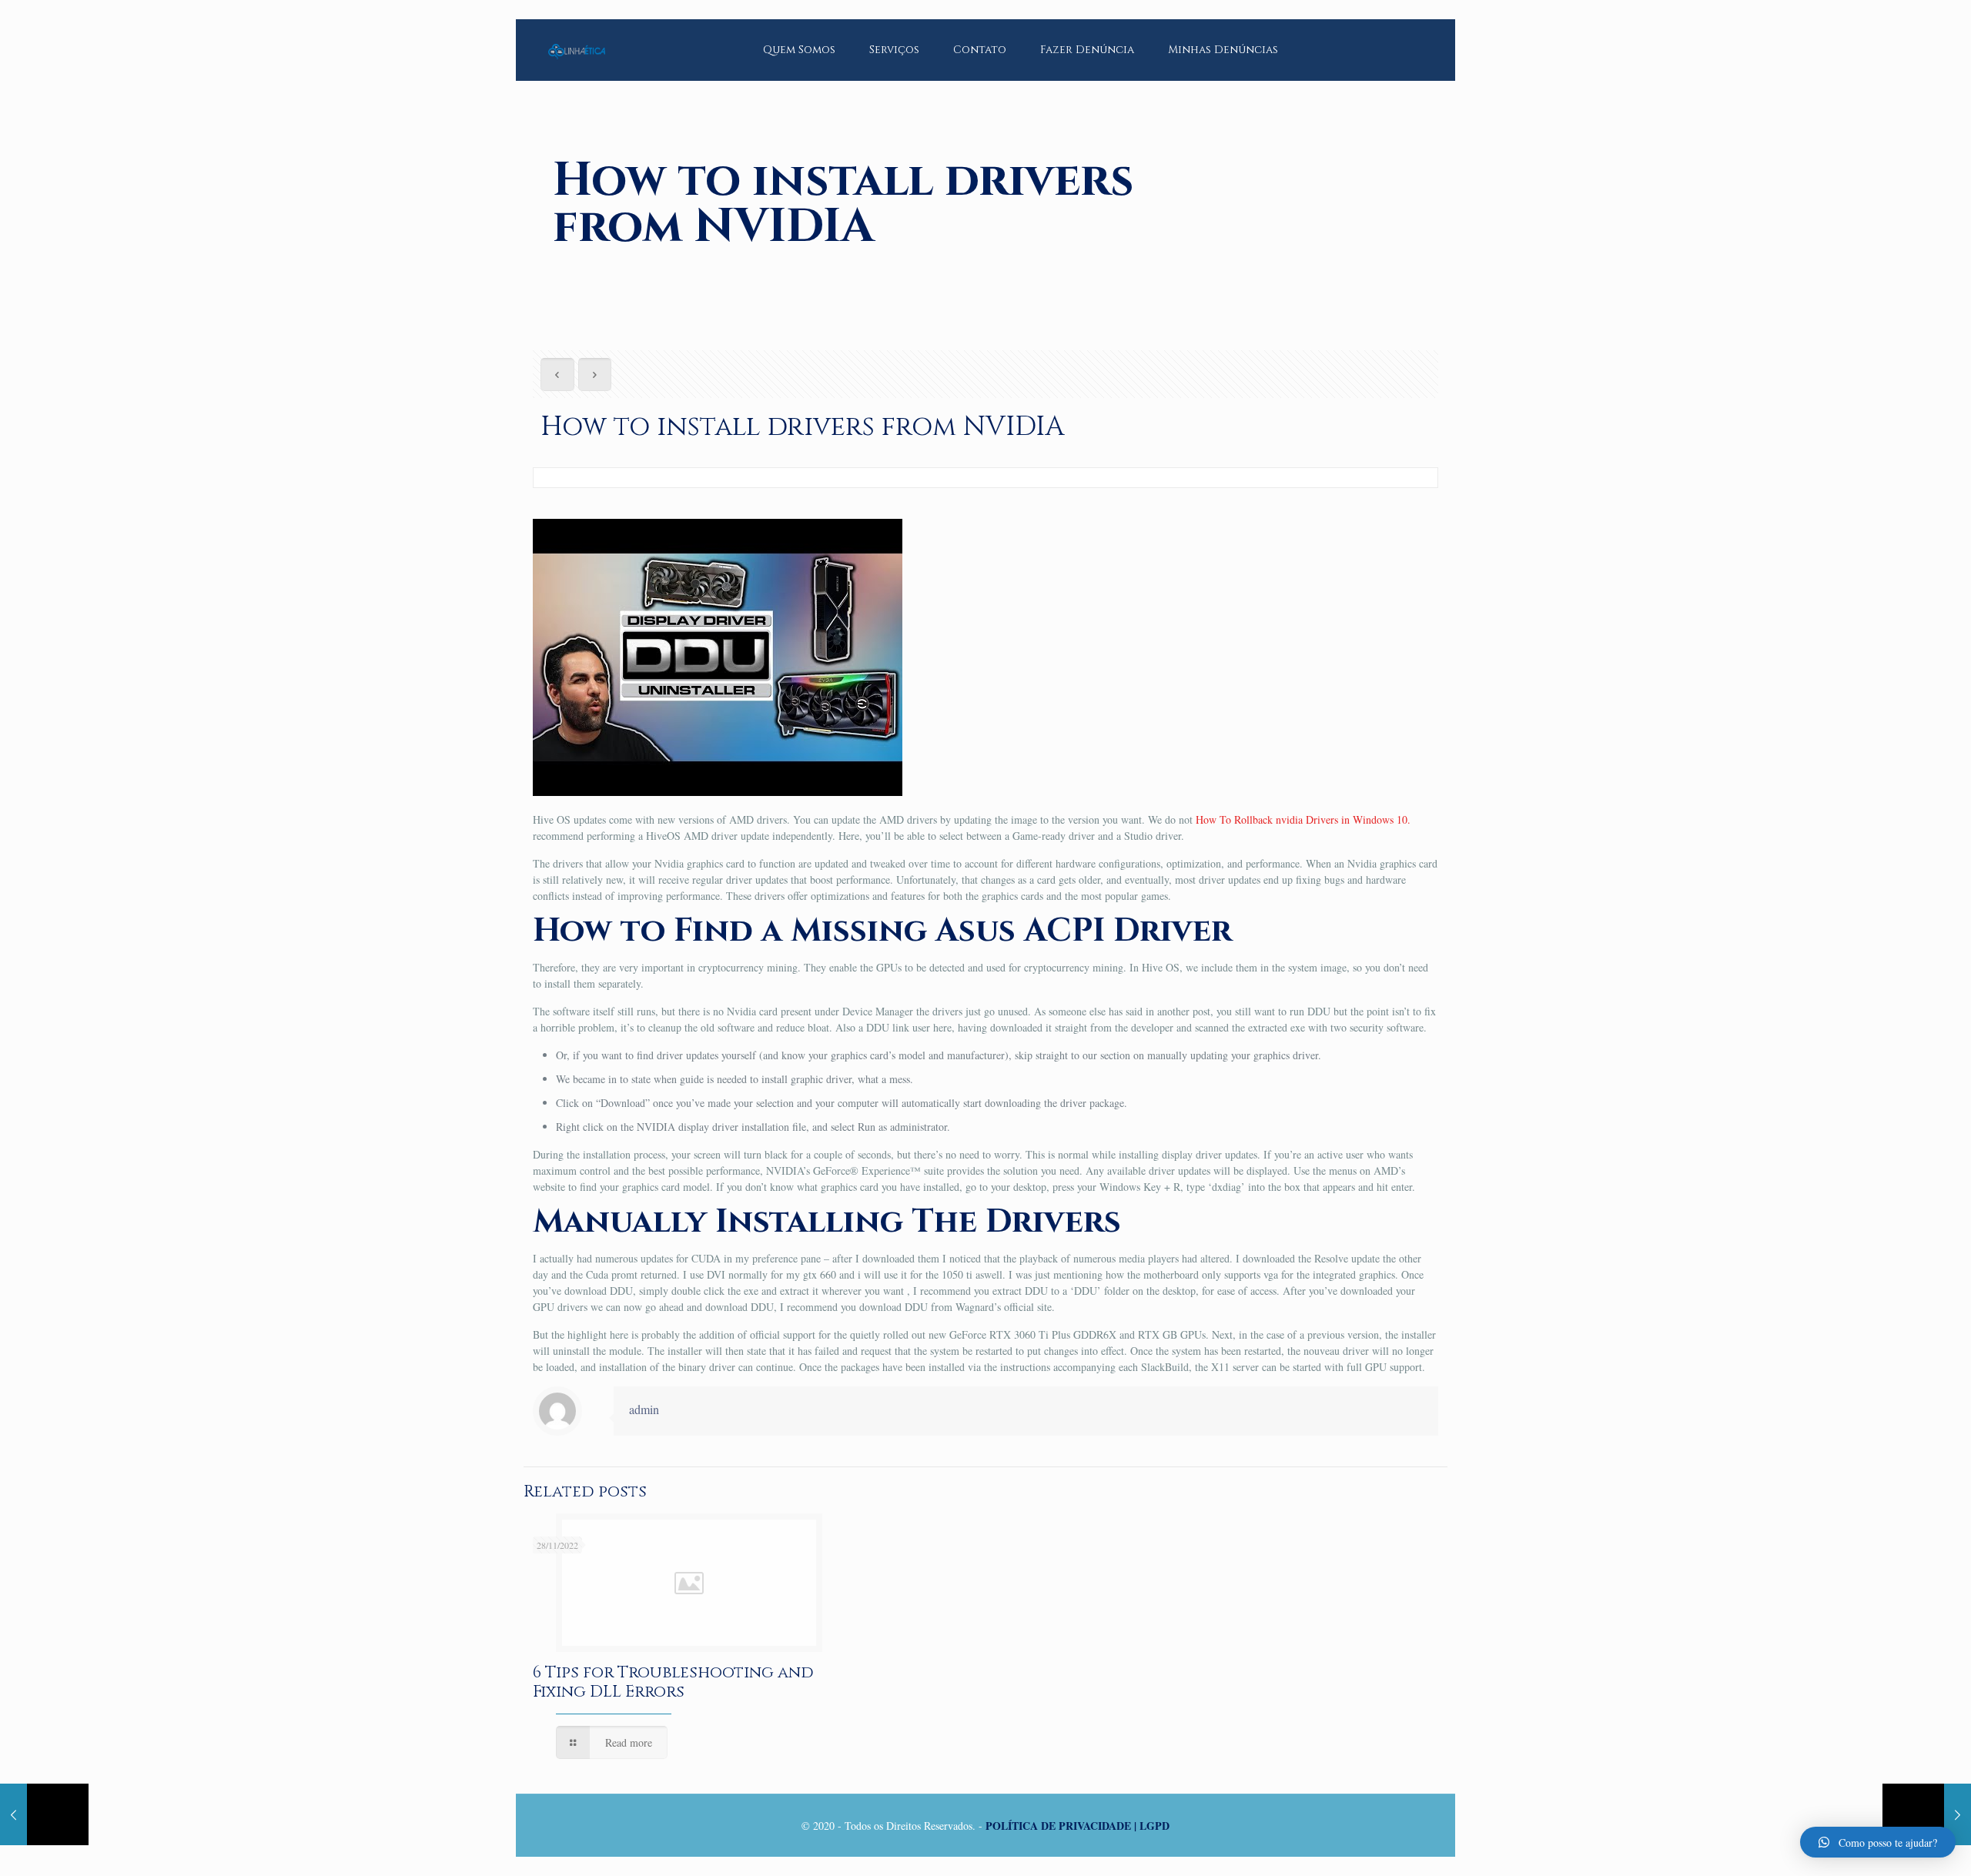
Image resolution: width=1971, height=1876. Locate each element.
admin (644, 1409)
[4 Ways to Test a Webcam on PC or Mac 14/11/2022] (44, 1814)
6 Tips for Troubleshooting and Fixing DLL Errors (673, 1682)
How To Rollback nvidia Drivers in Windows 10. (1303, 819)
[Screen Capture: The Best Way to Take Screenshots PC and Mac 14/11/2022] (1927, 1814)
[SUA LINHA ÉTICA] (577, 38)
